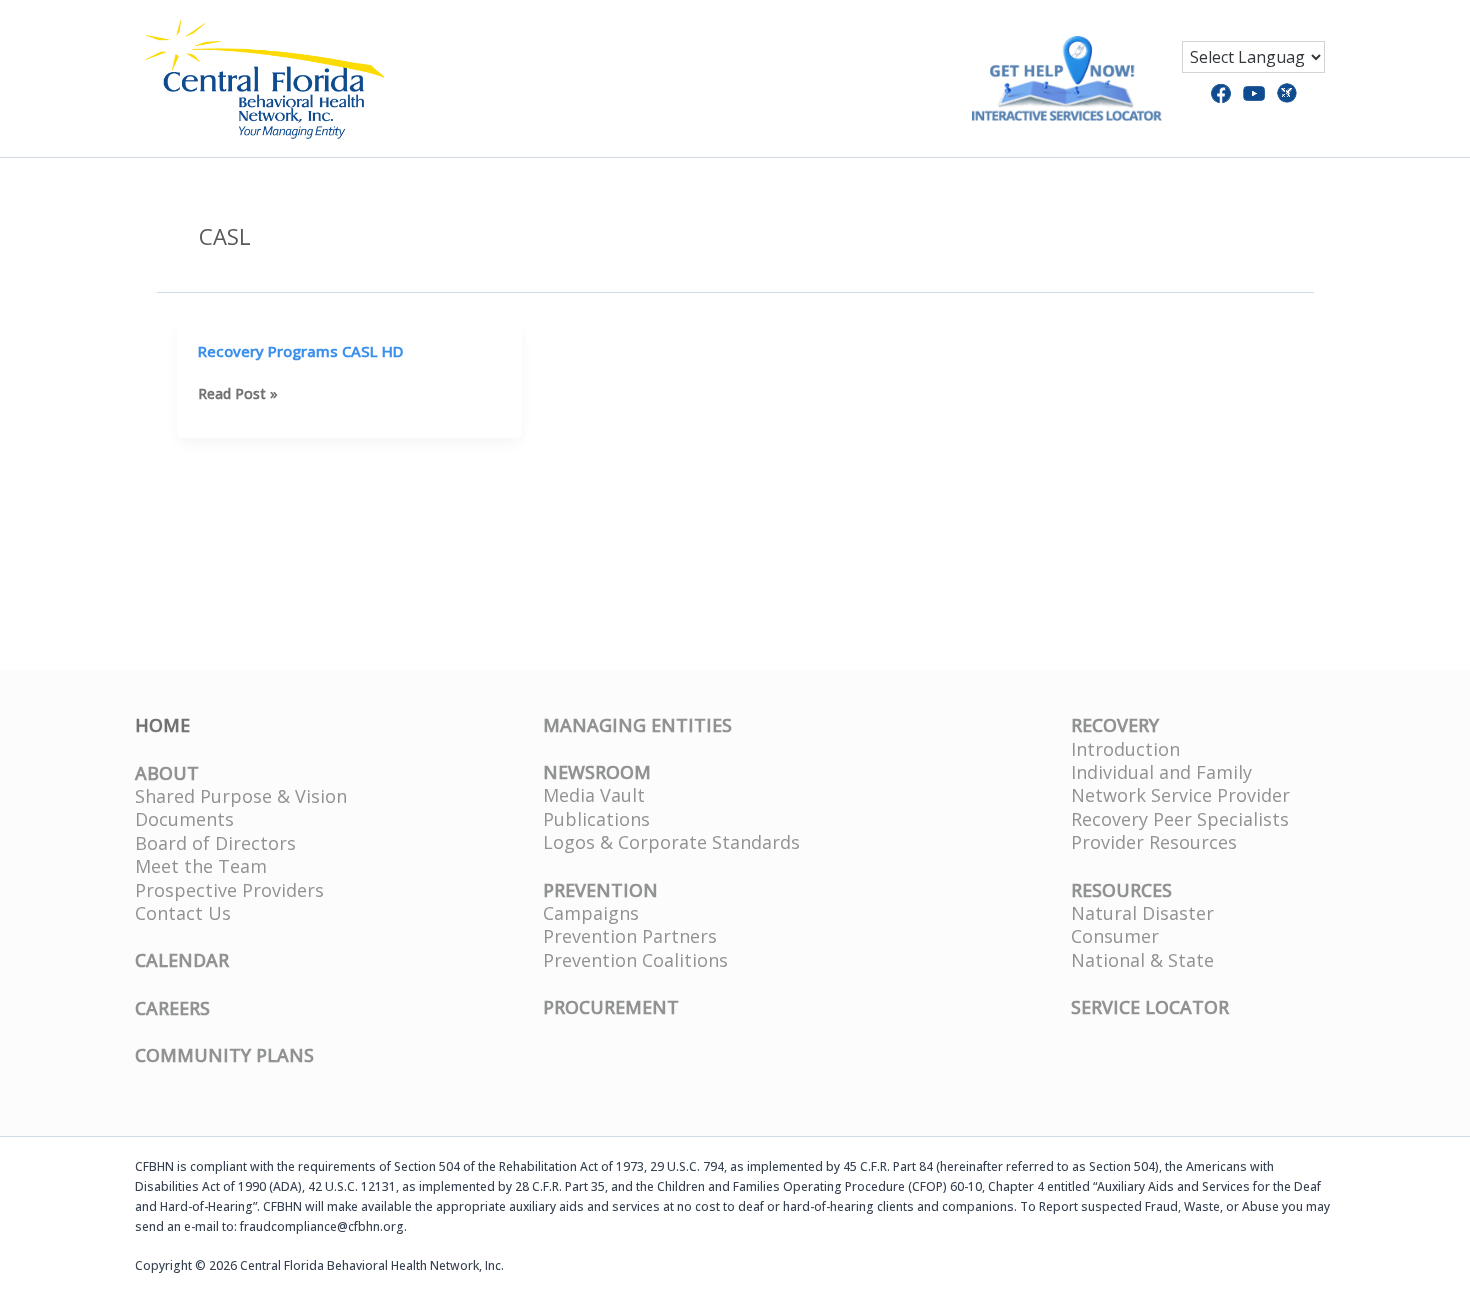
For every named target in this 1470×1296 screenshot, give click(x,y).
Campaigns (591, 913)
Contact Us (183, 913)
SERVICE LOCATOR (1150, 1007)
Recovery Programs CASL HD (300, 351)
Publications (596, 819)
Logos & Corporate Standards (671, 842)
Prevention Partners (630, 936)
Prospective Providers (229, 890)
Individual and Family (1161, 772)
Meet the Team (201, 866)
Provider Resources (1154, 842)
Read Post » (238, 394)
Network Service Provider (1180, 795)
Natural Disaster (1142, 913)
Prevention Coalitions (635, 960)
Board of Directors (215, 843)
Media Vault (594, 795)
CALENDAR (182, 960)
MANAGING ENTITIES (637, 725)
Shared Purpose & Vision (241, 796)
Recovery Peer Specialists (1180, 819)
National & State (1142, 960)
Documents (184, 819)
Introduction (1125, 749)
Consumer (1115, 936)
